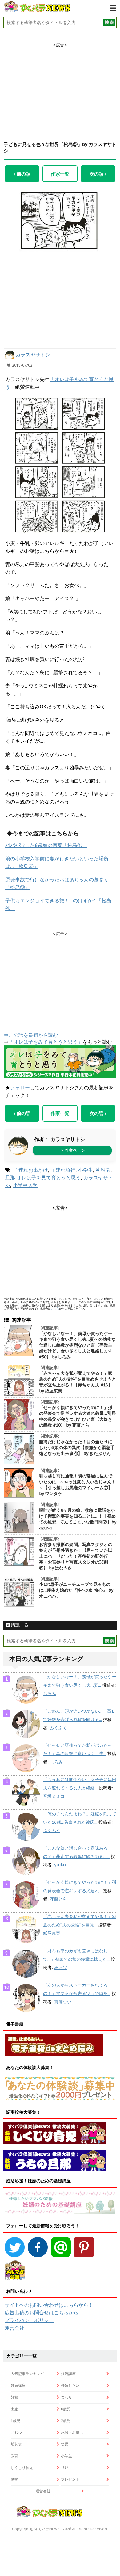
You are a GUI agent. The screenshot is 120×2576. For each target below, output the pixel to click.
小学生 (86, 1170)
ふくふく (58, 1728)
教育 (14, 2456)
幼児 (65, 2444)
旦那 (10, 1178)
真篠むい (63, 2002)
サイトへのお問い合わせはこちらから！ (49, 2305)
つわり (66, 2397)
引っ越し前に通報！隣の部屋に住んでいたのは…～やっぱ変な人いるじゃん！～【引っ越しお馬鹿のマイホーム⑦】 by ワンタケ (77, 1485)
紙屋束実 (52, 1933)
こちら (55, 1309)
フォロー (20, 1087)
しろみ (50, 1693)
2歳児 (66, 2421)
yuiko (60, 1865)
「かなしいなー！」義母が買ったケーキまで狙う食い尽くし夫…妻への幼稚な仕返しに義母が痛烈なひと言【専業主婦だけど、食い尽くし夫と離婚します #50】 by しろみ (77, 1345)
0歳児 (66, 2409)
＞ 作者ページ (72, 1150)
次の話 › (98, 174)
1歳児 (16, 2421)
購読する (19, 1625)
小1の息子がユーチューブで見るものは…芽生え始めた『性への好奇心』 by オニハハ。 (76, 1590)
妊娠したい (70, 2385)
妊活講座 (68, 2374)
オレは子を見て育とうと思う (49, 1178)
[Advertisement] (60, 86)
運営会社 (14, 2328)
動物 (14, 2479)
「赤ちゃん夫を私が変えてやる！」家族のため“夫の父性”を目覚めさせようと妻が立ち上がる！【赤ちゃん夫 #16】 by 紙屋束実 (78, 1382)
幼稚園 (103, 1170)
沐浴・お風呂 (72, 2432)
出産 (14, 2409)
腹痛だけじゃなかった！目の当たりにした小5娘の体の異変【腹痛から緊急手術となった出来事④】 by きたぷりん (77, 1448)
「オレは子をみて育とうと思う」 (46, 1042)
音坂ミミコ (54, 1796)
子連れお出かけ (31, 1170)
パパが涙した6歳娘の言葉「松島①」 (46, 845)
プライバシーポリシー (29, 2320)
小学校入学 (25, 1185)
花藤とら (58, 1899)
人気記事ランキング (27, 2374)
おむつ (16, 2432)
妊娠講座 (18, 2385)
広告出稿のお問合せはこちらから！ (44, 2312)
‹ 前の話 (22, 174)
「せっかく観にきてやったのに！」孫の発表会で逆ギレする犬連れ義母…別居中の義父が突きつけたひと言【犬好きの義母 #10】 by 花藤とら (77, 1416)
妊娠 (14, 2397)
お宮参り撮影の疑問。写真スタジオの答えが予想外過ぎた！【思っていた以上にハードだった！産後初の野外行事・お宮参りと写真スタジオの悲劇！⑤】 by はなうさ (76, 1556)
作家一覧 (60, 174)
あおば (61, 1967)
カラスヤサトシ (33, 355)
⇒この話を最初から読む (31, 1035)
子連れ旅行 (63, 1170)
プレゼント (70, 2479)
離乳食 (16, 2444)
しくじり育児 (22, 2468)
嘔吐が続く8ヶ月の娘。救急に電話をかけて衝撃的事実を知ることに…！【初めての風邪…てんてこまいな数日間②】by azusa (78, 1519)
